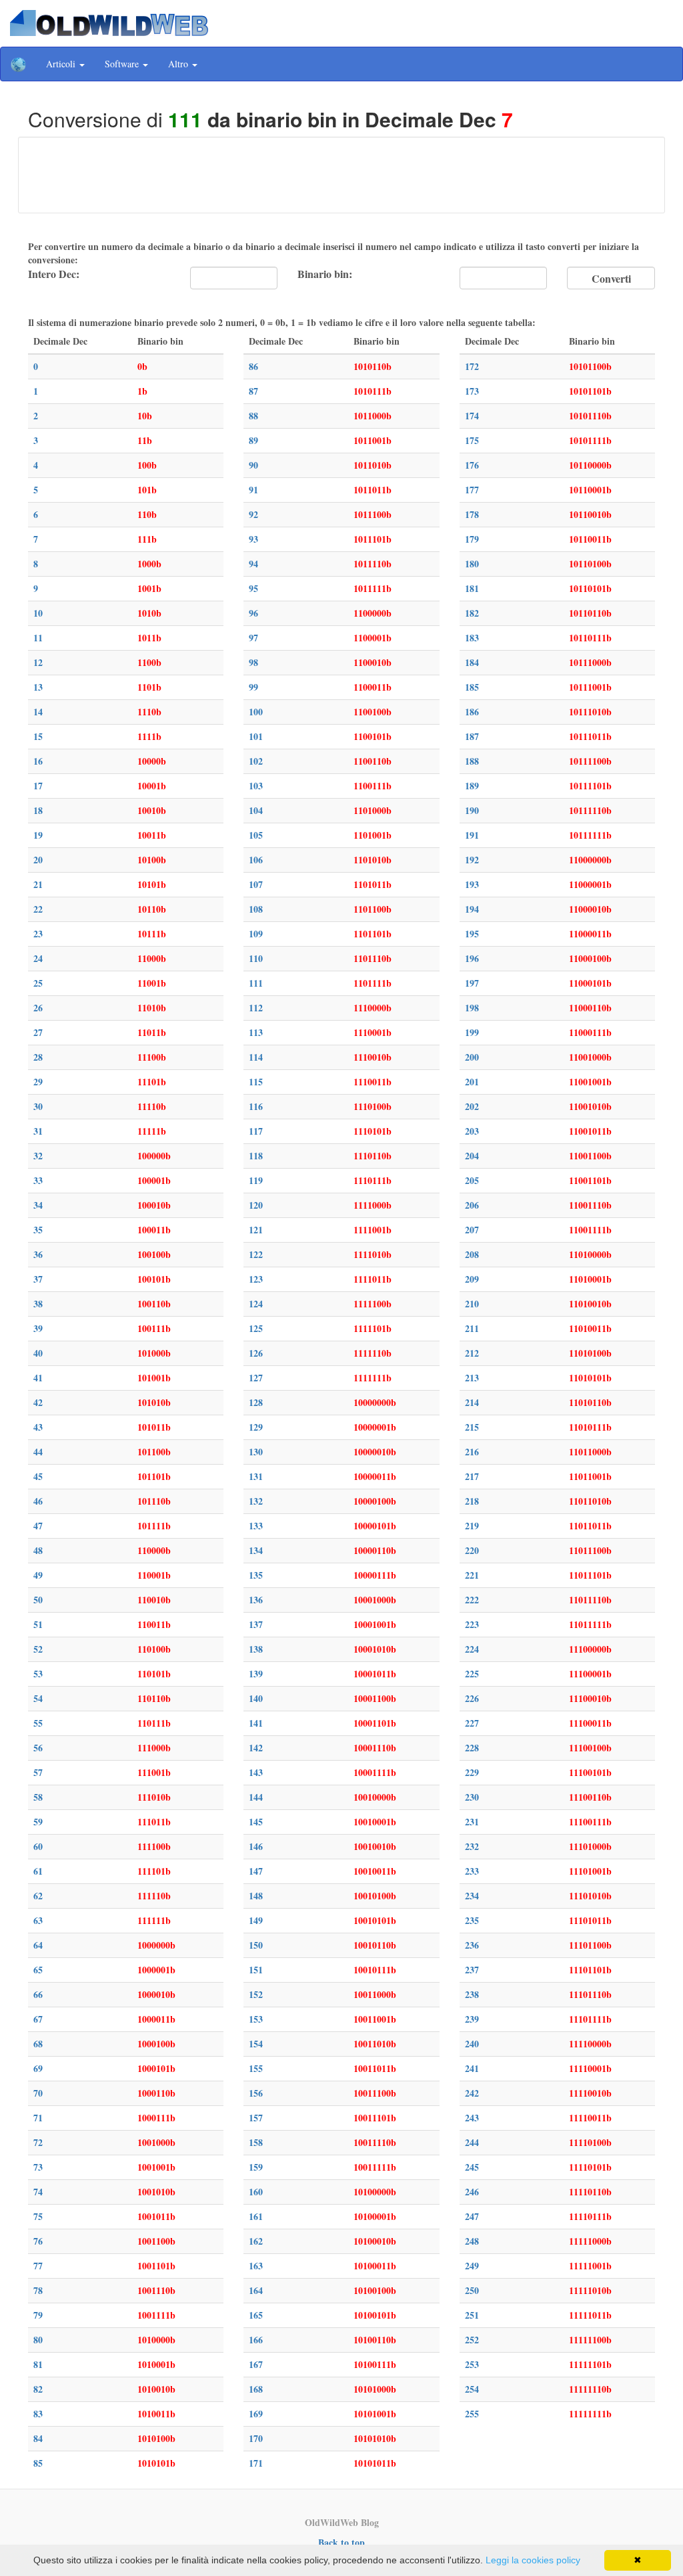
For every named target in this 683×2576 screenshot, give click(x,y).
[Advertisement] (341, 173)
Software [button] (123, 64)
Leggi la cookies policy (533, 2560)
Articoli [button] (62, 64)
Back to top (341, 2542)
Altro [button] (179, 64)
